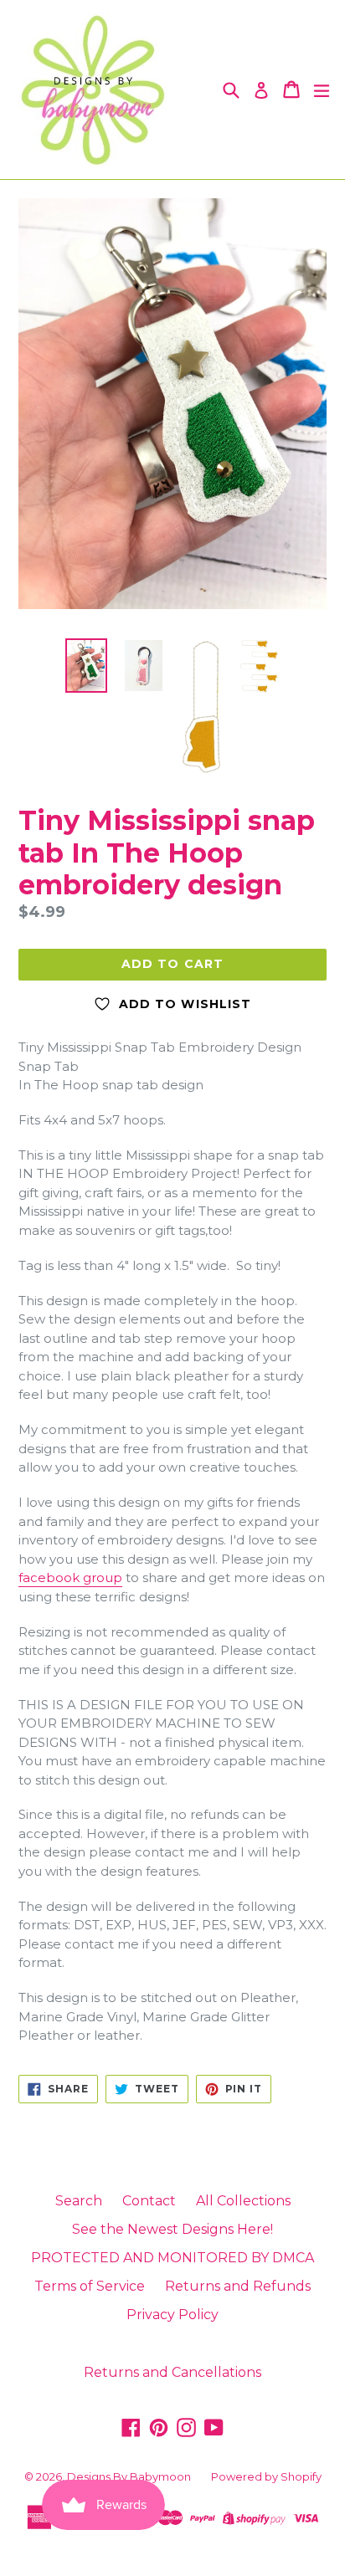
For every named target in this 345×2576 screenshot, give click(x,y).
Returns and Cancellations (172, 2372)
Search (79, 2201)
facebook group (70, 1577)
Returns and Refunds (238, 2286)
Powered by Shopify (266, 2476)
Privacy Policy (172, 2315)
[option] (86, 666)
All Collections (243, 2201)
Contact (149, 2201)
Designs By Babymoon (129, 2476)
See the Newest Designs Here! (172, 2229)
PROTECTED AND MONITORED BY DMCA (172, 2258)
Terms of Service (90, 2286)
